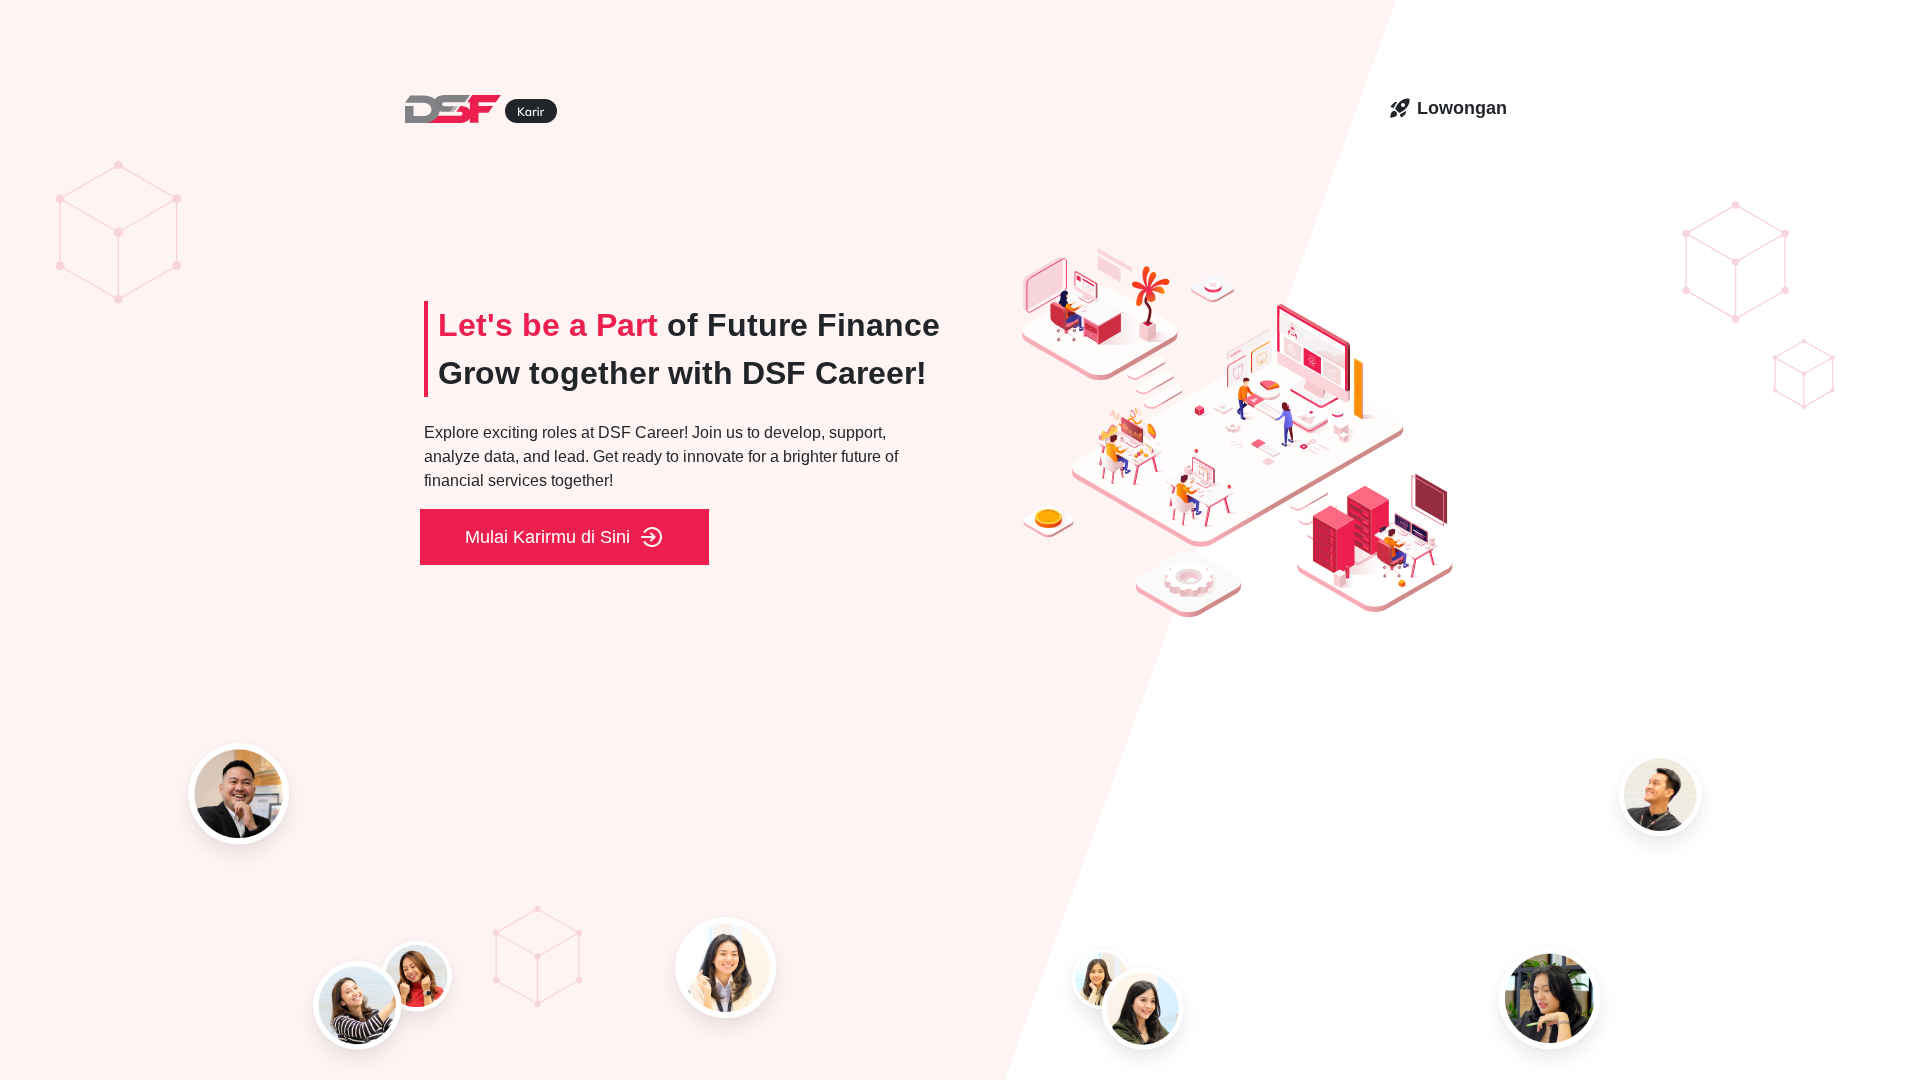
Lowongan (1462, 108)
